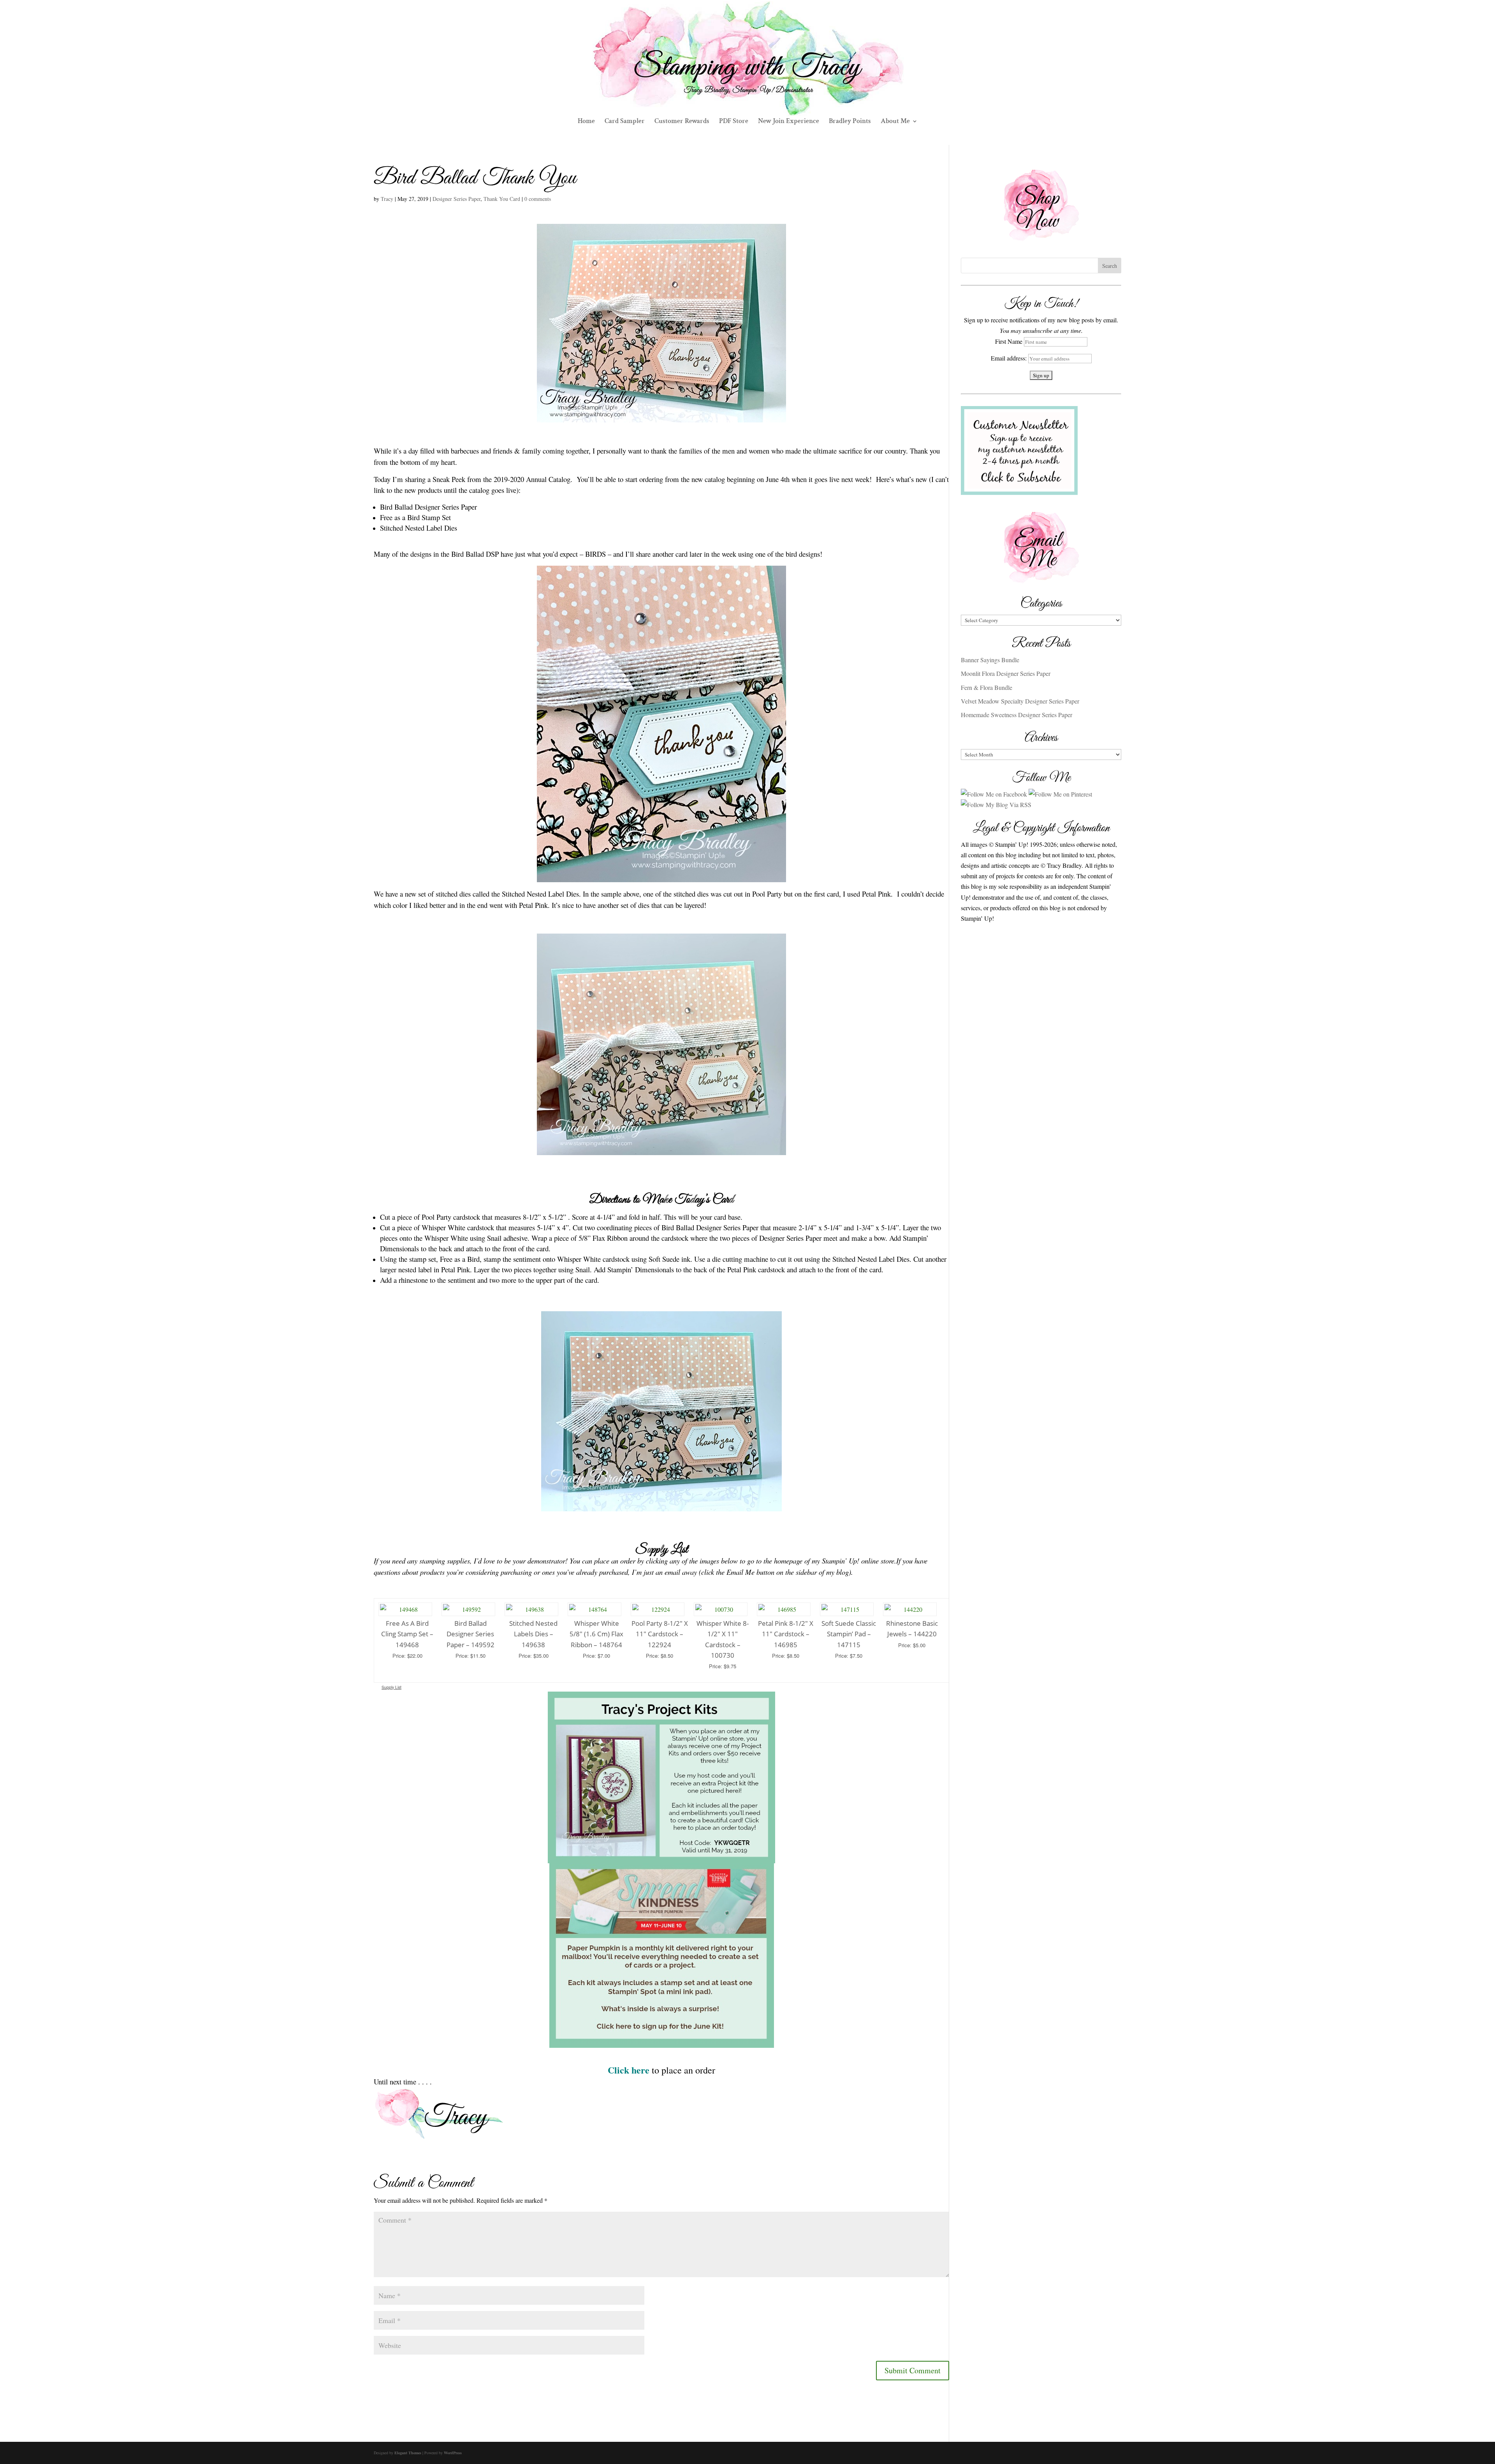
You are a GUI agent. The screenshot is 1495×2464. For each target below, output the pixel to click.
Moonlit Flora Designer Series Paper (1006, 673)
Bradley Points (850, 122)
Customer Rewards (682, 122)
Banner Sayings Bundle (990, 660)
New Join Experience (789, 122)
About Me (895, 122)
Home (586, 122)
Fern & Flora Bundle (987, 687)
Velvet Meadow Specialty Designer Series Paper (1020, 701)
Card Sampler (625, 122)
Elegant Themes (408, 2453)
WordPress (453, 2453)
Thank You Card (502, 199)
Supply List (391, 1687)
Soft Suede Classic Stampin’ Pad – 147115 (849, 1634)
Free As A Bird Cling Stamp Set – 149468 (407, 1634)
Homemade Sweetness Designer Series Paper (1017, 715)
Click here (629, 2070)
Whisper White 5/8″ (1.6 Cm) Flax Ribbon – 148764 (596, 1634)
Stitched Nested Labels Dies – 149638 (533, 1634)
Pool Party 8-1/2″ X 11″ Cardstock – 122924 (660, 1634)
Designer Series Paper (456, 199)
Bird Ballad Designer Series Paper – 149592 (470, 1634)
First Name (1009, 341)
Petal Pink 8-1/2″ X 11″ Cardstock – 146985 (786, 1634)
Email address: (1010, 358)
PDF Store (734, 122)
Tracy (387, 199)
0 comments (538, 199)
